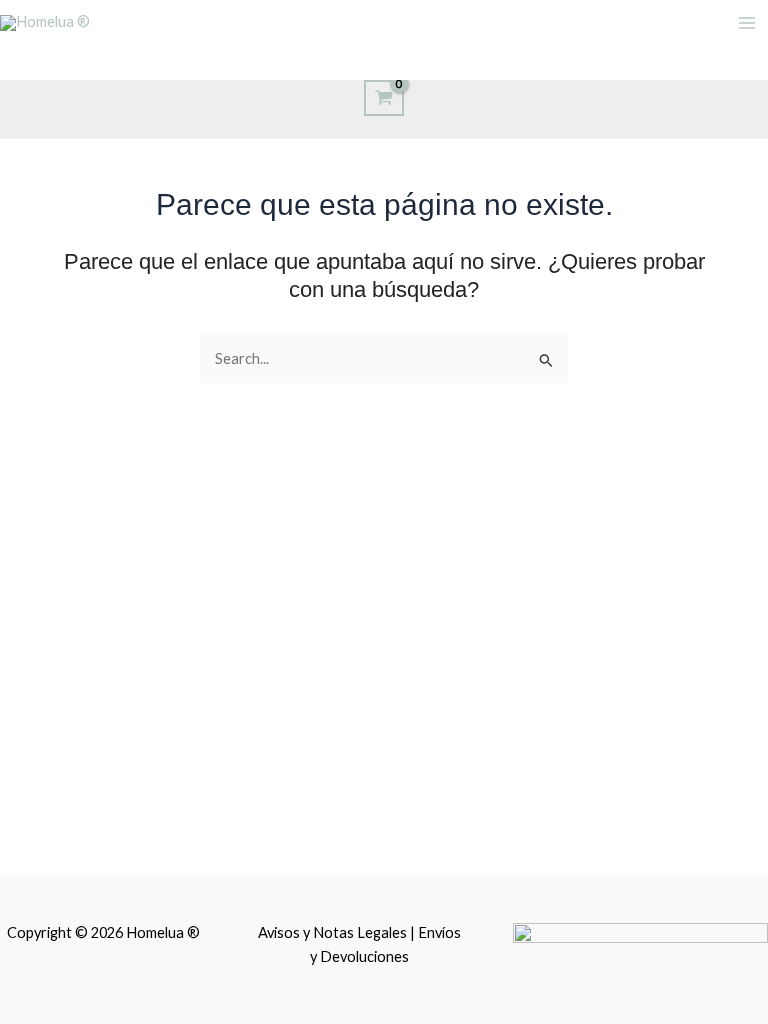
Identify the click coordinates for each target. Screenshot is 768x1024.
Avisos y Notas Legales (334, 932)
